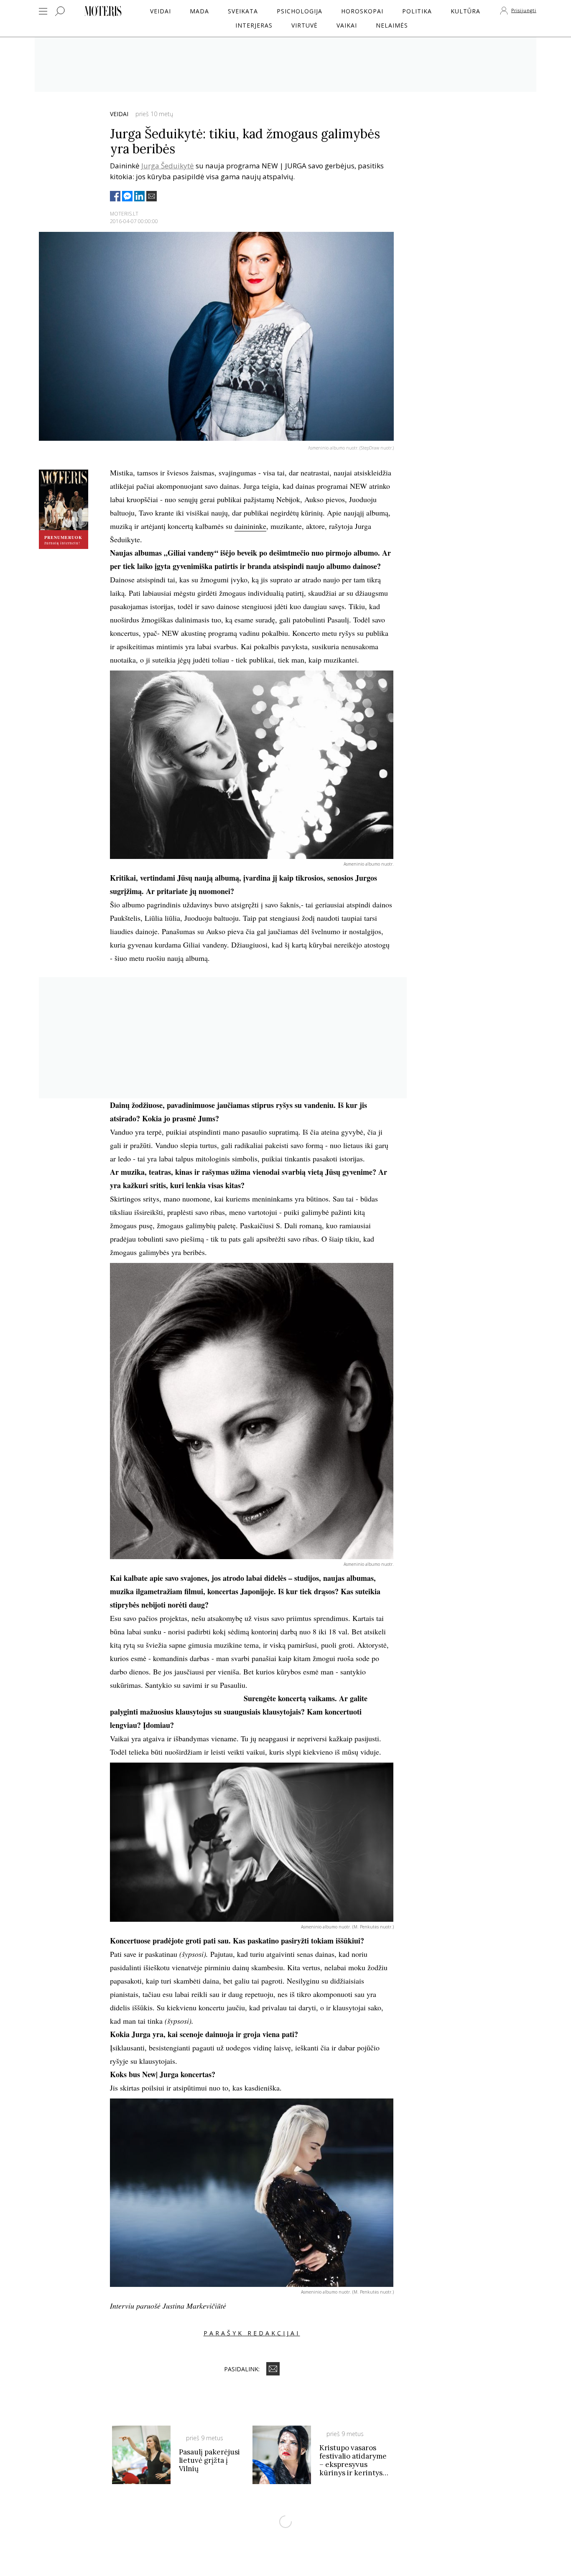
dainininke (250, 526)
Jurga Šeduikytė (168, 166)
